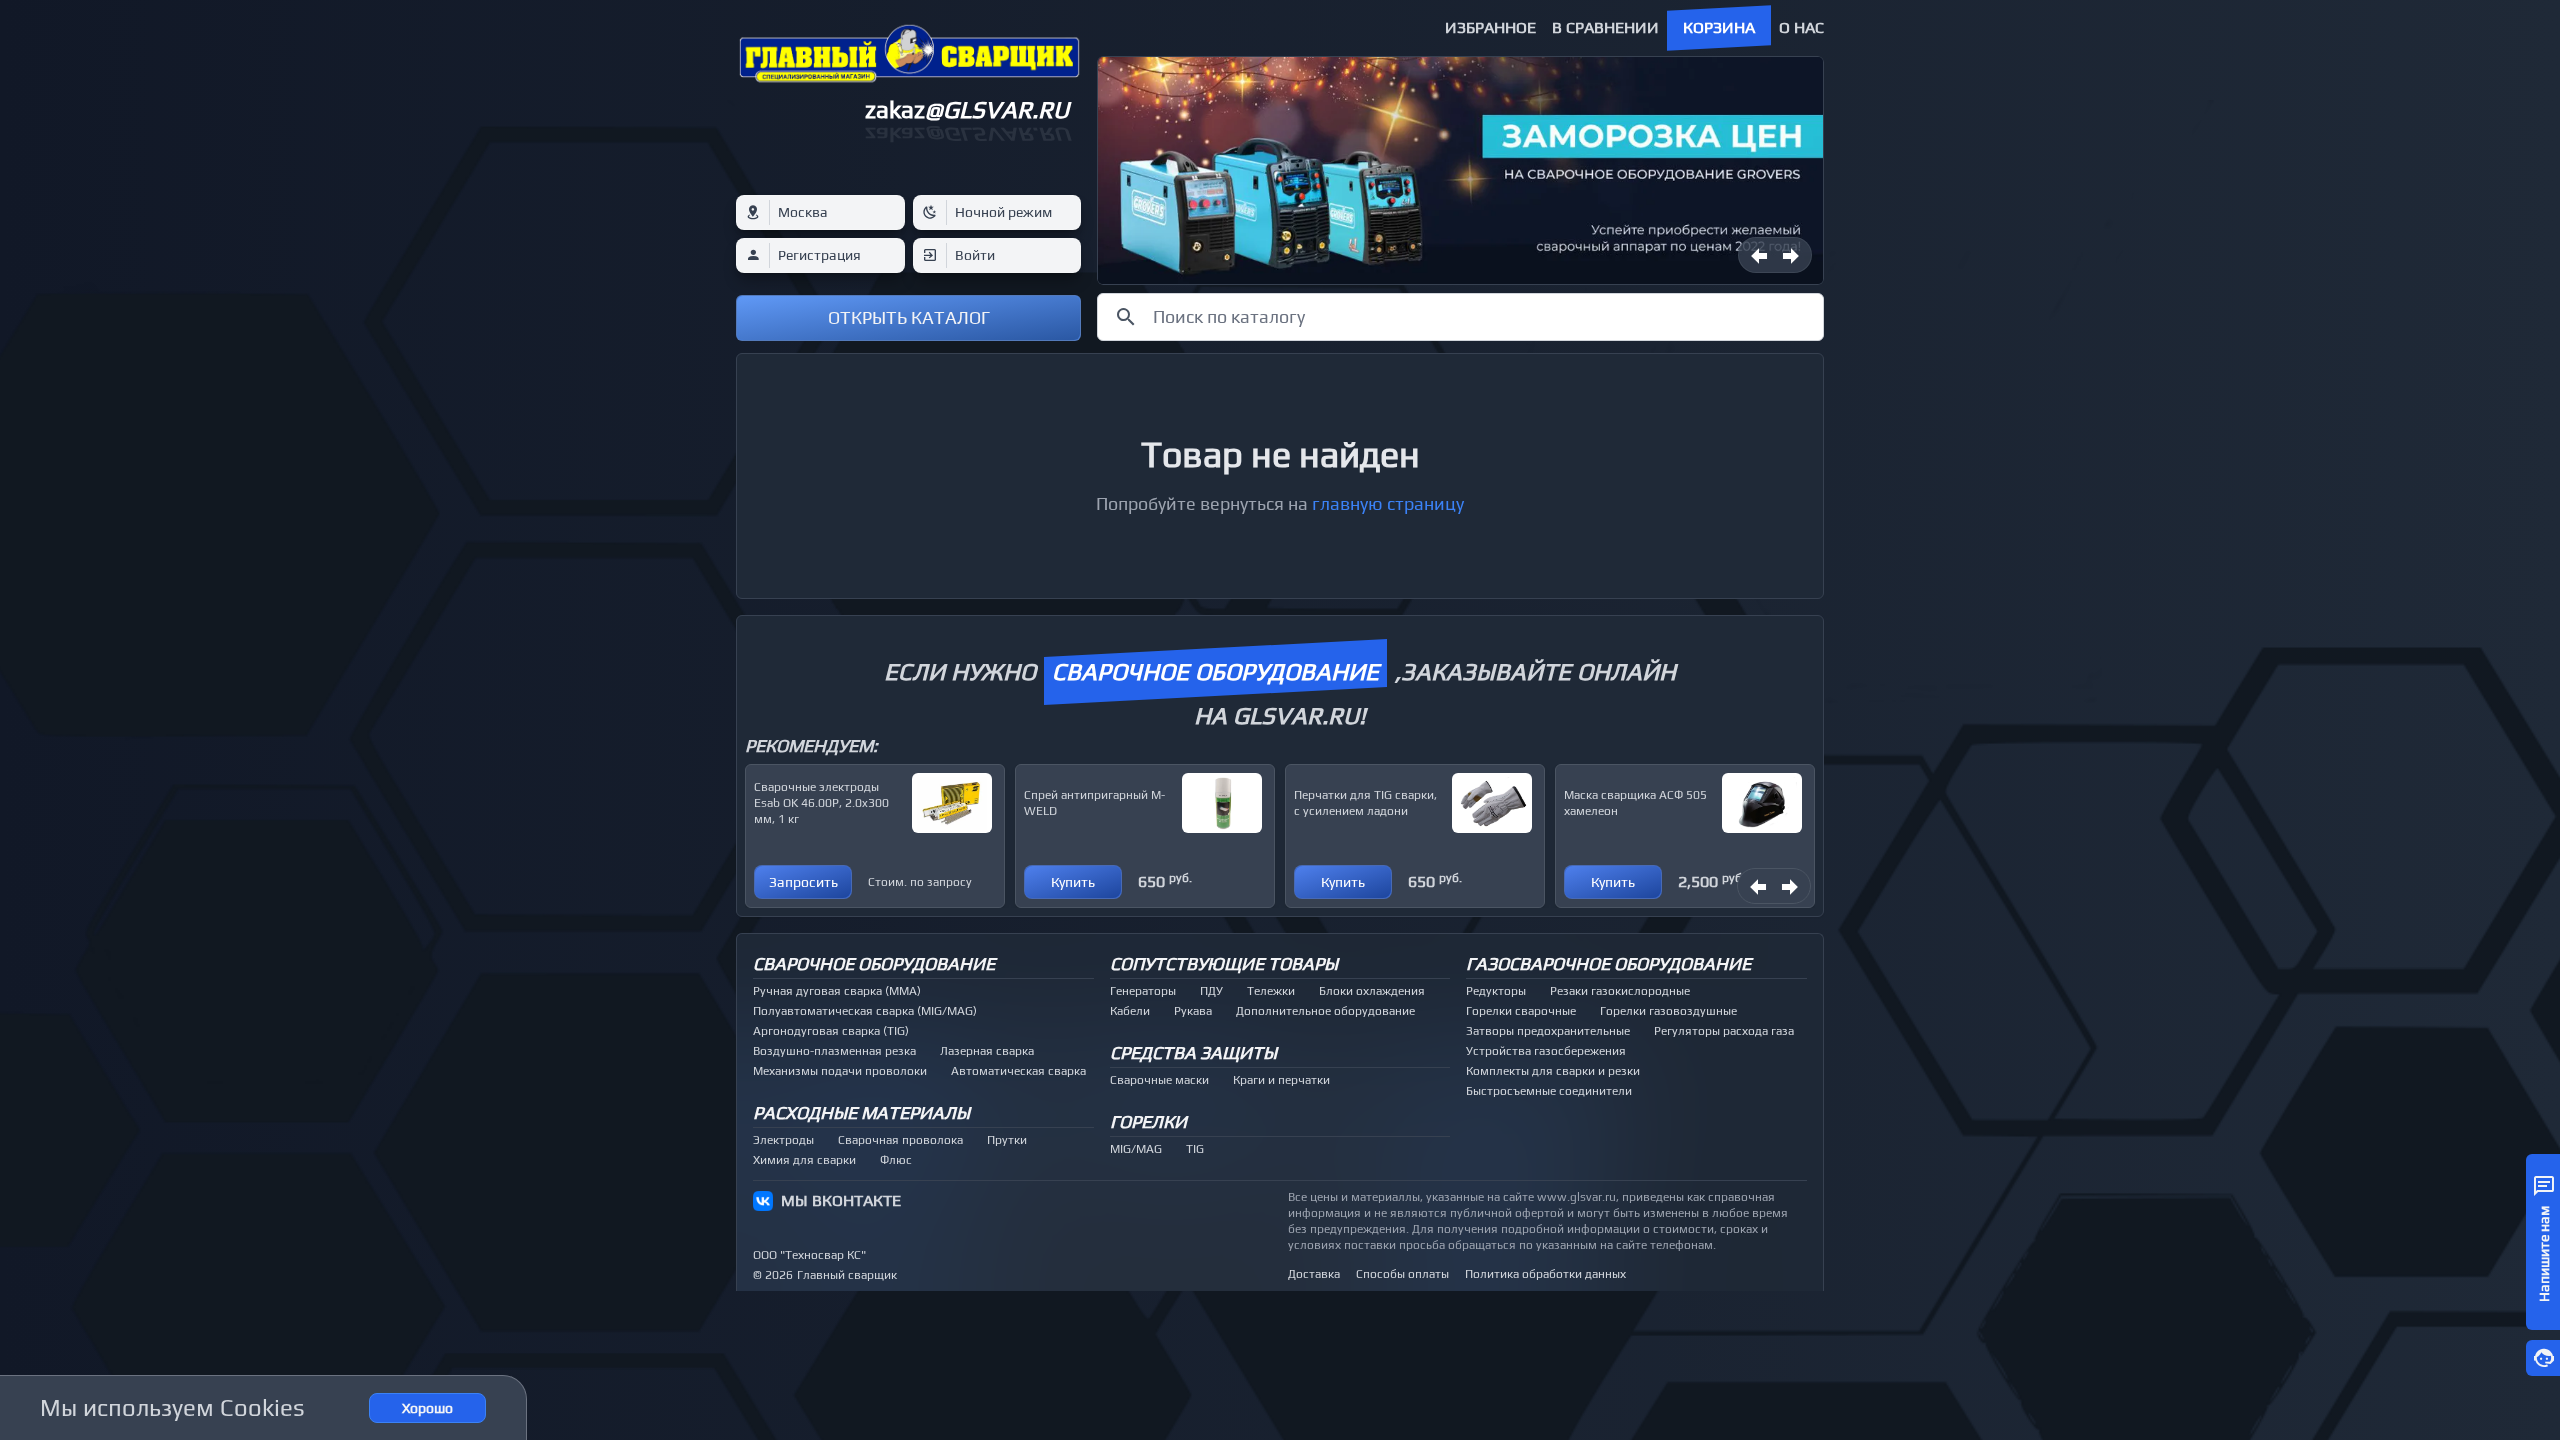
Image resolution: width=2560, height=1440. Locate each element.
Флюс (896, 1160)
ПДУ (1211, 991)
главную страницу (1388, 503)
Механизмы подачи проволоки (840, 1071)
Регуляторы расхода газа (1724, 1031)
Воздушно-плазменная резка (834, 1051)
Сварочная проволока (900, 1140)
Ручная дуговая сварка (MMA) (837, 991)
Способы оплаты (1402, 1274)
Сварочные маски (1159, 1080)
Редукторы (1496, 991)
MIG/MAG (1136, 1149)
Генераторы (1143, 991)
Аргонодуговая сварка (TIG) (831, 1031)
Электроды (783, 1140)
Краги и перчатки (1281, 1080)
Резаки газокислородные (1620, 991)
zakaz (967, 109)
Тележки (1271, 991)
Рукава (1193, 1011)
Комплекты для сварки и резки (1553, 1071)
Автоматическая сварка (1018, 1071)
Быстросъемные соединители (1549, 1091)
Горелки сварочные (1521, 1011)
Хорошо (427, 1408)
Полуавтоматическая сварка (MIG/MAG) (865, 1011)
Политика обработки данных (1545, 1274)
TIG (1195, 1149)
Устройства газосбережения (1546, 1051)
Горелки (1148, 1121)
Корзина (1719, 27)
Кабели (1130, 1011)
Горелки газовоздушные (1668, 1011)
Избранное (1490, 27)
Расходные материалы (861, 1112)
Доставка (1314, 1274)
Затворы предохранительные (1548, 1031)
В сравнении (1605, 27)
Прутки (1007, 1140)
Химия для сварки (804, 1160)
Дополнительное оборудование (1325, 1011)
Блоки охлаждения (1372, 991)
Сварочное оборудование (874, 963)
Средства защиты (1193, 1052)
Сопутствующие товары (1224, 963)
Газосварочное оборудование (1608, 963)
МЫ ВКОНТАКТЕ (841, 1200)
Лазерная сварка (987, 1051)
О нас (1801, 27)
